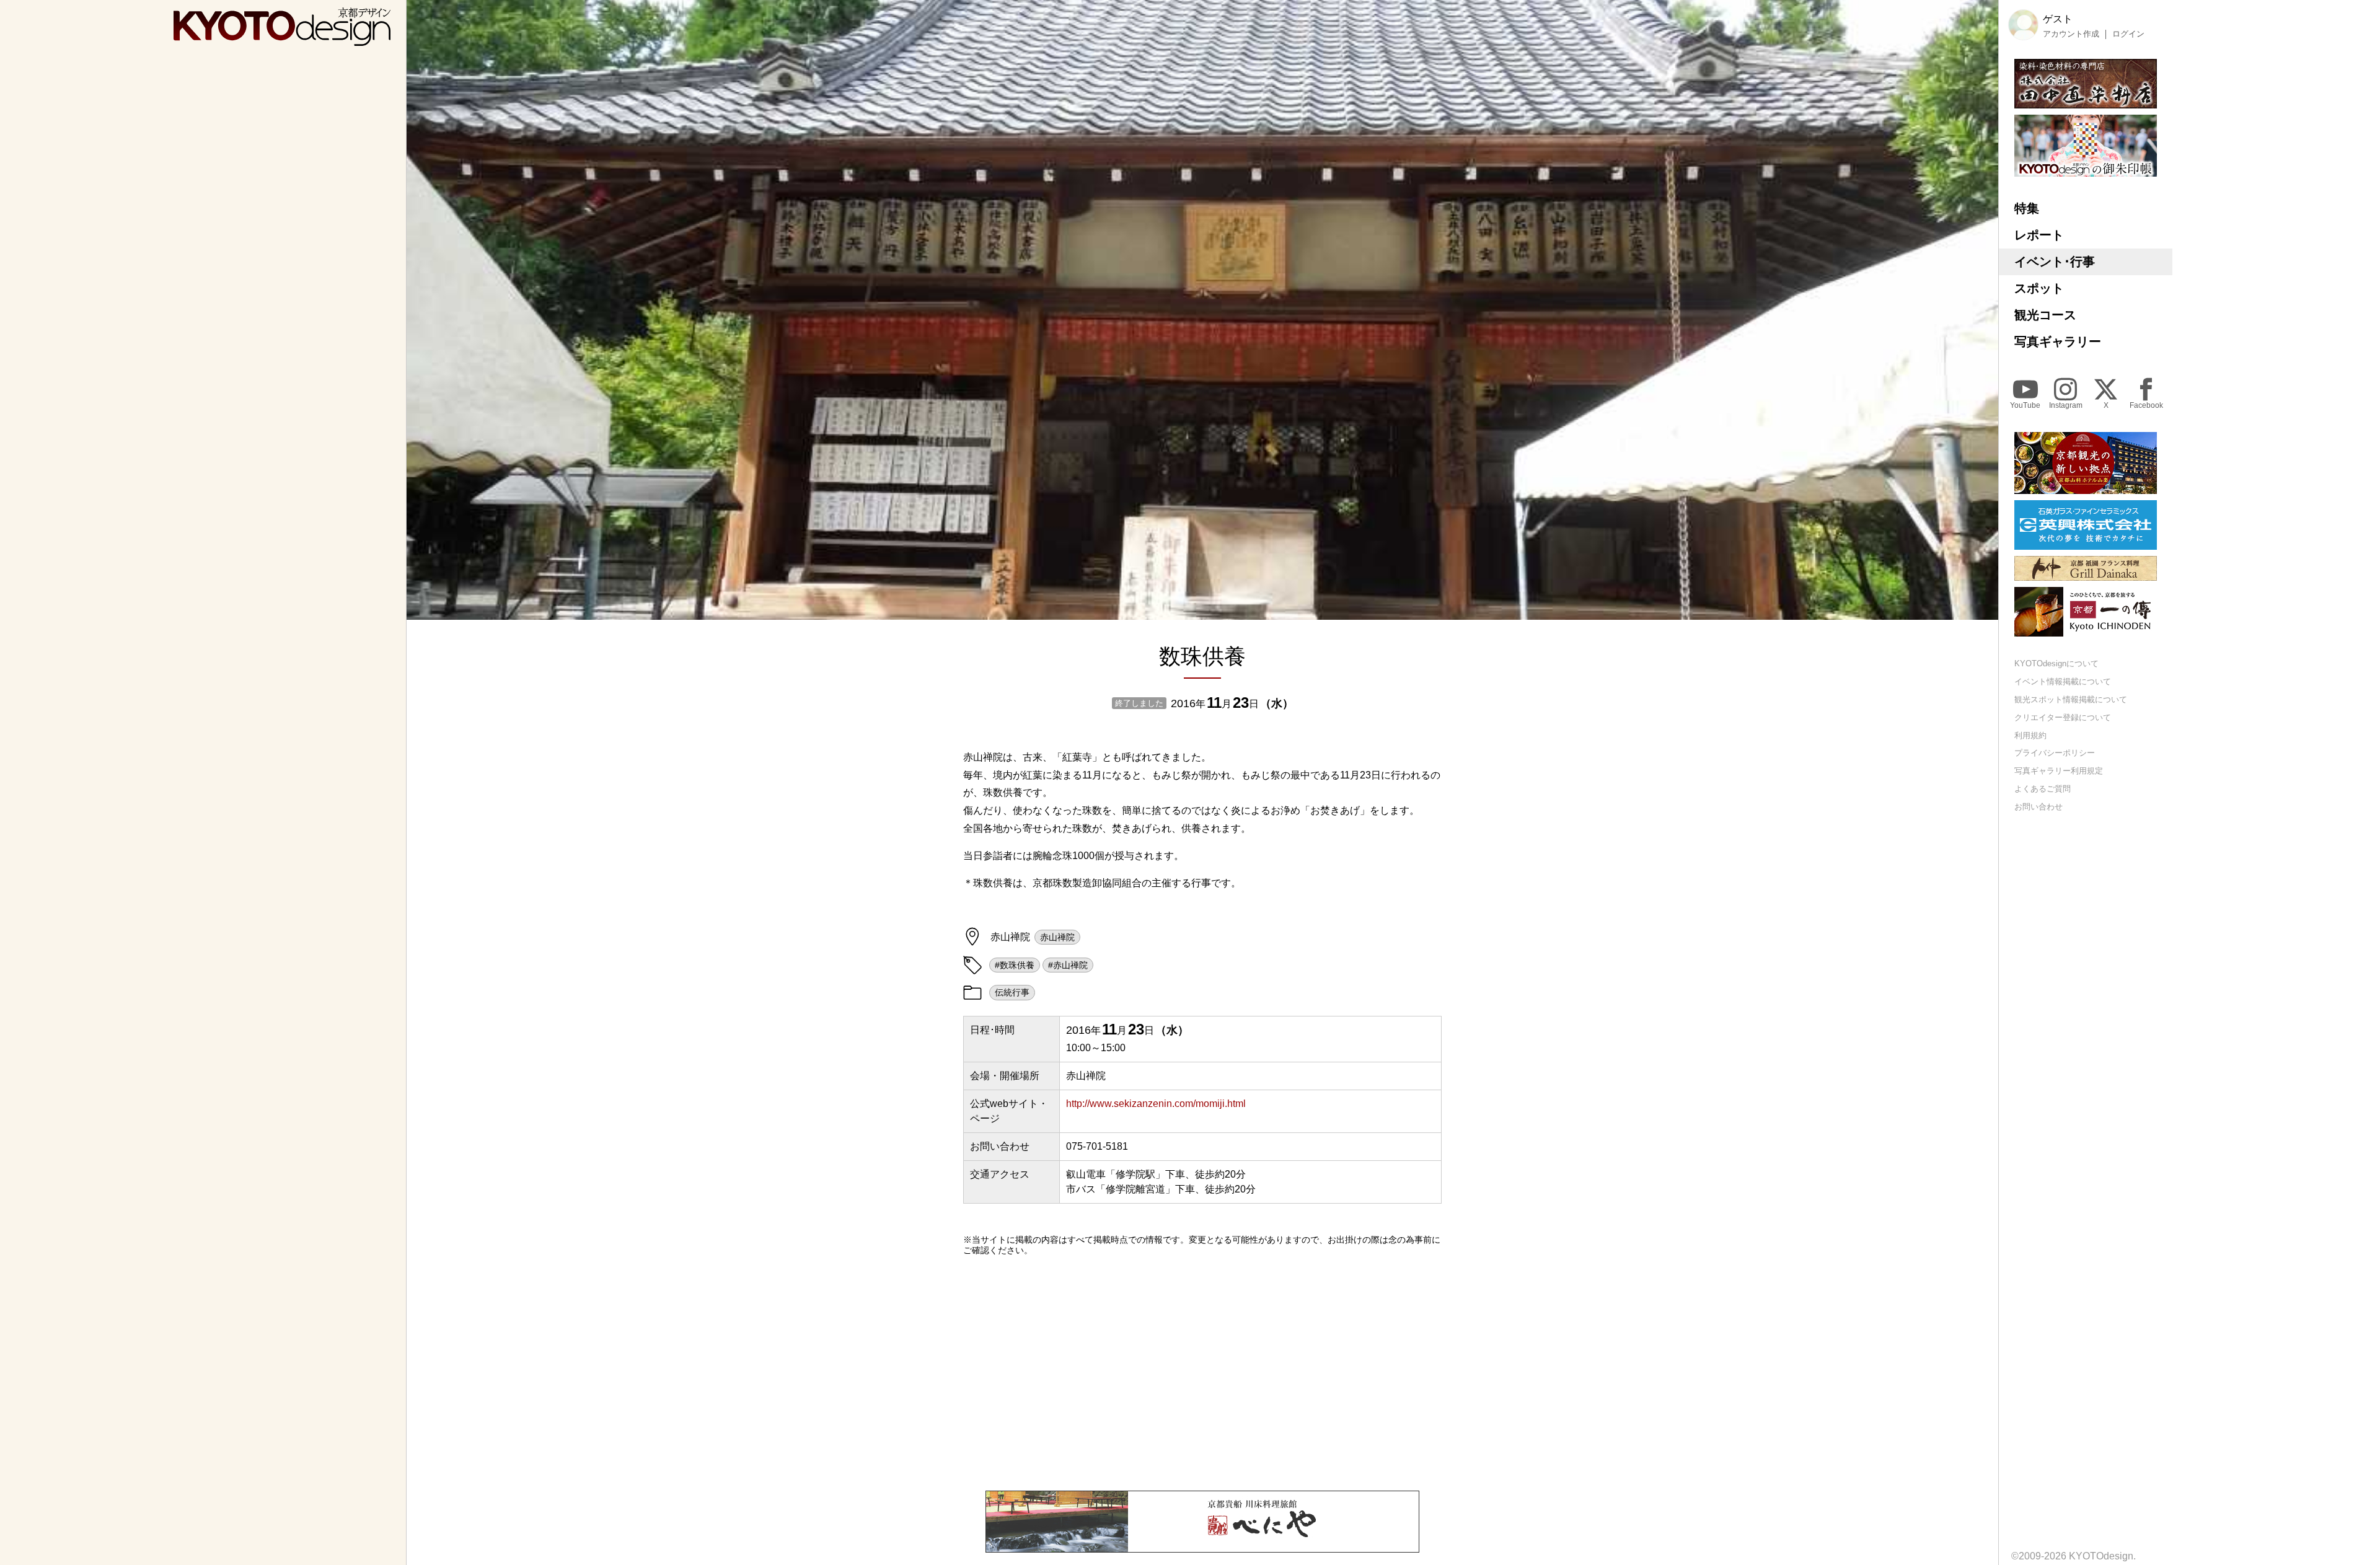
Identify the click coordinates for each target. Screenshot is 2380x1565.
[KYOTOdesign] (282, 40)
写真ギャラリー (2058, 342)
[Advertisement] (1202, 1373)
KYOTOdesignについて (2056, 663)
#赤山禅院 (1068, 965)
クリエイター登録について (2063, 717)
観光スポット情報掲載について (2071, 699)
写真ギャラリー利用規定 (2059, 771)
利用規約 (2030, 735)
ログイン (2128, 34)
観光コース (2045, 315)
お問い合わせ (2038, 807)
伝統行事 (1012, 992)
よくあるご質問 (2043, 789)
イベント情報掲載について (2063, 681)
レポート (2039, 235)
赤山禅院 (1057, 937)
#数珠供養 (1015, 965)
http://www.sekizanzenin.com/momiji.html (1156, 1104)
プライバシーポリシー (2055, 753)
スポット (2039, 288)
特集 (2027, 208)
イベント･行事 (2055, 262)
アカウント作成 (2071, 34)
